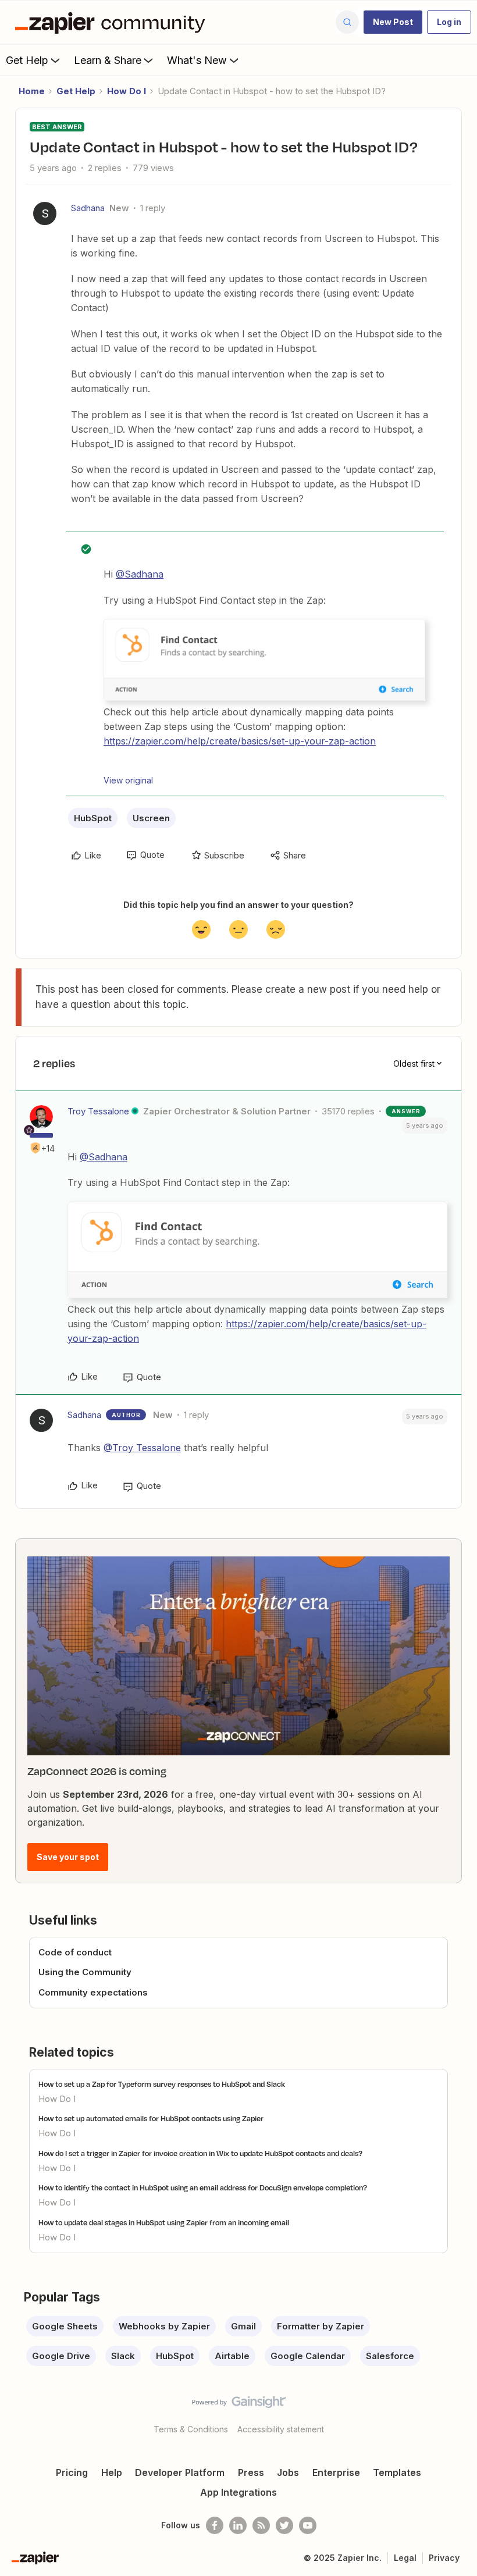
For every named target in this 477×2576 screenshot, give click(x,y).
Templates (397, 2472)
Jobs (288, 2472)
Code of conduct (75, 1952)
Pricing (72, 2472)
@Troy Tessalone (142, 1448)
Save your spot (68, 1857)
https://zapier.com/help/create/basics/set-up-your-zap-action (240, 741)
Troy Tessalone (98, 1111)
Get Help (27, 60)
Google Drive (61, 2356)
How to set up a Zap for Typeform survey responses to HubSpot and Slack (162, 2084)
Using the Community (85, 1972)
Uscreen (151, 818)
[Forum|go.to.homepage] (113, 22)
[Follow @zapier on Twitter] (284, 2525)
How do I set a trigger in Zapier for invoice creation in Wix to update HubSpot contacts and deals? (200, 2153)
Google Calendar (308, 2356)
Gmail (243, 2326)
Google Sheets (65, 2326)
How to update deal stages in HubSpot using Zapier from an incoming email (164, 2222)
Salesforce (390, 2356)
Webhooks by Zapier (164, 2326)
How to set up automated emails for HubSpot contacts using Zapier (151, 2118)
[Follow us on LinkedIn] (238, 2525)
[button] (393, 22)
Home (32, 91)
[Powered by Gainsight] (239, 2405)
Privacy (444, 2558)
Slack (123, 2356)
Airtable (232, 2356)
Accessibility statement (281, 2429)
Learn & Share (108, 60)
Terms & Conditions (191, 2429)
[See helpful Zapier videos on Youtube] (308, 2525)
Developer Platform (180, 2472)
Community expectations (93, 1992)
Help (112, 2472)
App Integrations (238, 2492)
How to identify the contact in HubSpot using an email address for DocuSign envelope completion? (203, 2187)
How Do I (127, 91)
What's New (197, 60)
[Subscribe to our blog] (261, 2525)
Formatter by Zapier (321, 2326)
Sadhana (88, 208)
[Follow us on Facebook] (215, 2525)
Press (251, 2472)
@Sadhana (140, 574)
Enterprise (336, 2472)
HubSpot (93, 818)
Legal (405, 2558)
